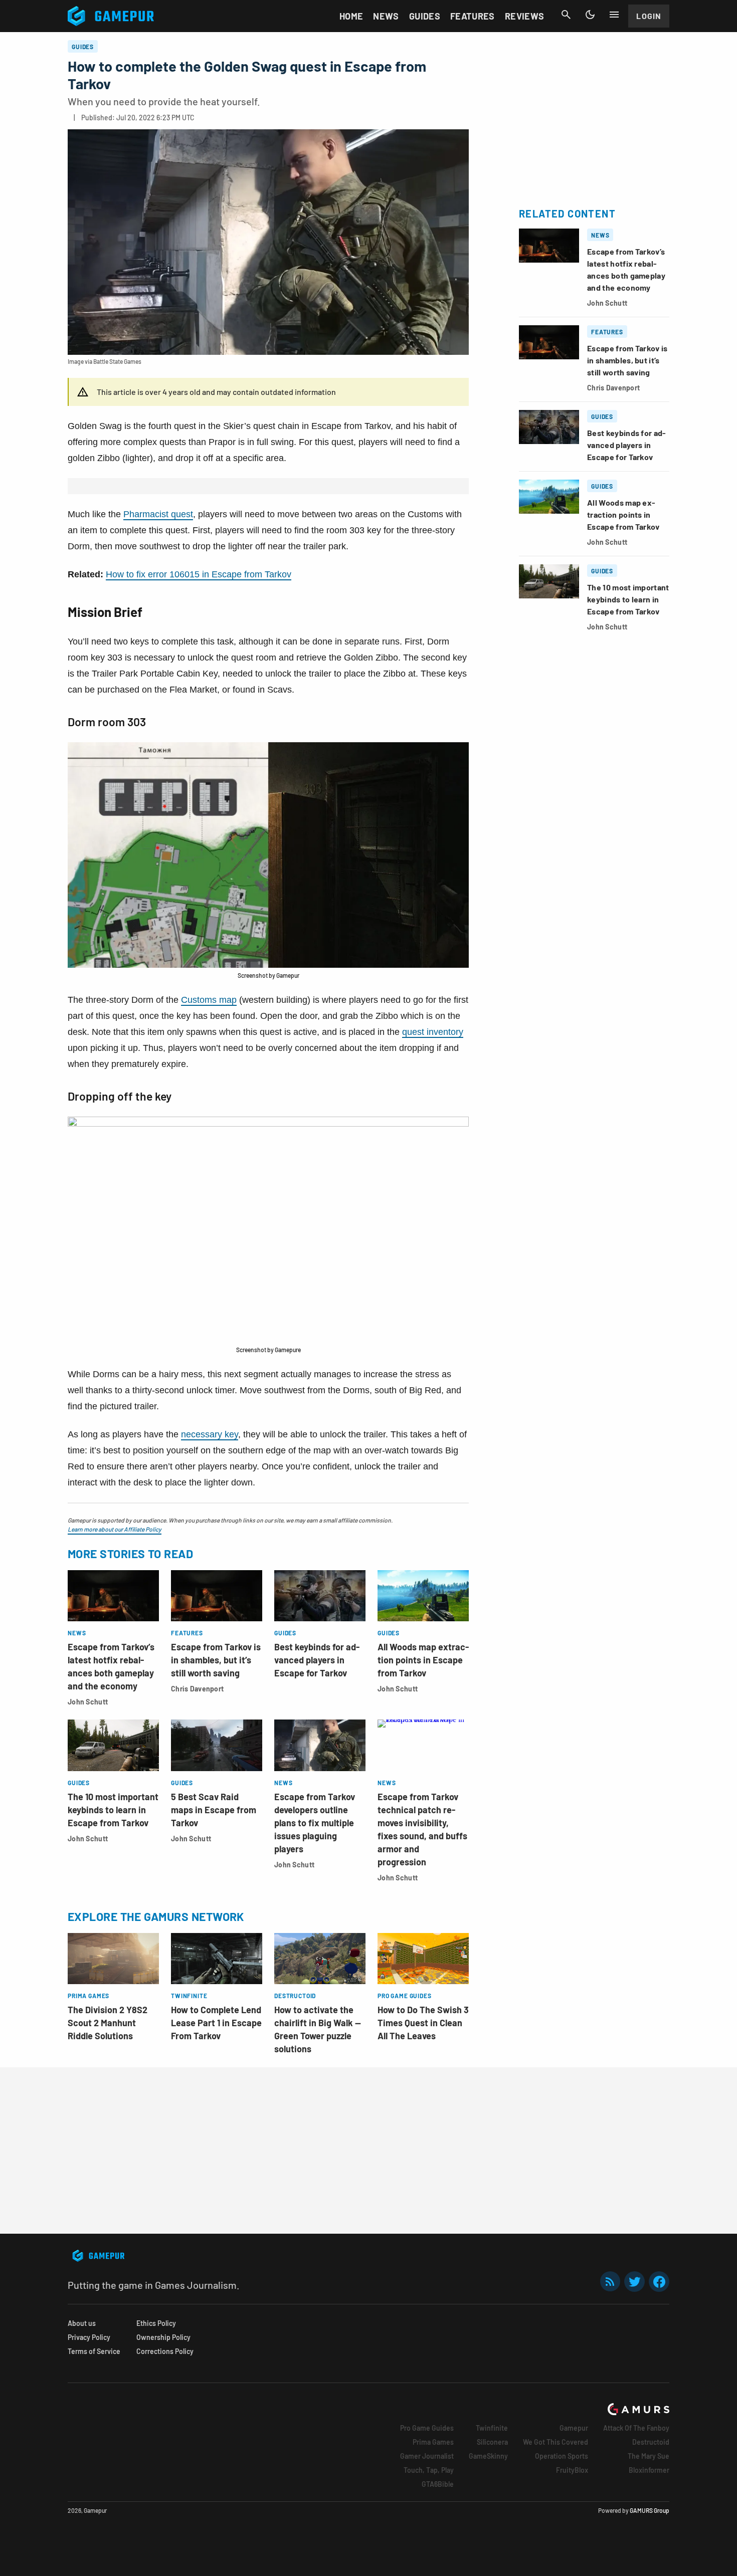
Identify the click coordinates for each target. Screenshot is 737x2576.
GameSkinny (488, 2456)
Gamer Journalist (427, 2456)
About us (82, 2323)
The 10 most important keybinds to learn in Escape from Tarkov (113, 1810)
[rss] (610, 2282)
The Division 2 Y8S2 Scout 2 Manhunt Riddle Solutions (108, 2023)
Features (473, 16)
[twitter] (635, 2282)
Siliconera (492, 2442)
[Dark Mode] (590, 15)
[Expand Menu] (614, 15)
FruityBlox (572, 2470)
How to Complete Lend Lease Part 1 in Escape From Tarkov (216, 2023)
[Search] (566, 15)
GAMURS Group (650, 2510)
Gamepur (574, 2428)
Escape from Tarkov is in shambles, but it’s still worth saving (216, 1660)
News (386, 16)
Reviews (525, 16)
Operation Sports (562, 2456)
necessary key (210, 1434)
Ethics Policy (156, 2323)
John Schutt (88, 1702)
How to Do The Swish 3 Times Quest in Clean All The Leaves (423, 2023)
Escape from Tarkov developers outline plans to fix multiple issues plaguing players (315, 1823)
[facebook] (659, 2282)
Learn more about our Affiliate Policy (115, 1529)
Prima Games (433, 2442)
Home (351, 16)
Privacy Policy (89, 2337)
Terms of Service (94, 2351)
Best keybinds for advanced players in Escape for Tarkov (317, 1660)
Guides (425, 16)
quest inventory (433, 1032)
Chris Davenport (197, 1689)
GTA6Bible (438, 2484)
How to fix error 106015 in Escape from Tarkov (199, 574)
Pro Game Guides (427, 2428)
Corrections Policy (165, 2351)
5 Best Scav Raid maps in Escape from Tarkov (214, 1810)
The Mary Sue (649, 2456)
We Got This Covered (556, 2442)
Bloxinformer (649, 2470)
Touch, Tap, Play (429, 2470)
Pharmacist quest (158, 514)
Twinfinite (492, 2428)
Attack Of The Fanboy (636, 2428)
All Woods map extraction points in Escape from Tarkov (423, 1660)
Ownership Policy (163, 2337)
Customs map (209, 1000)
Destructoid (651, 2442)
